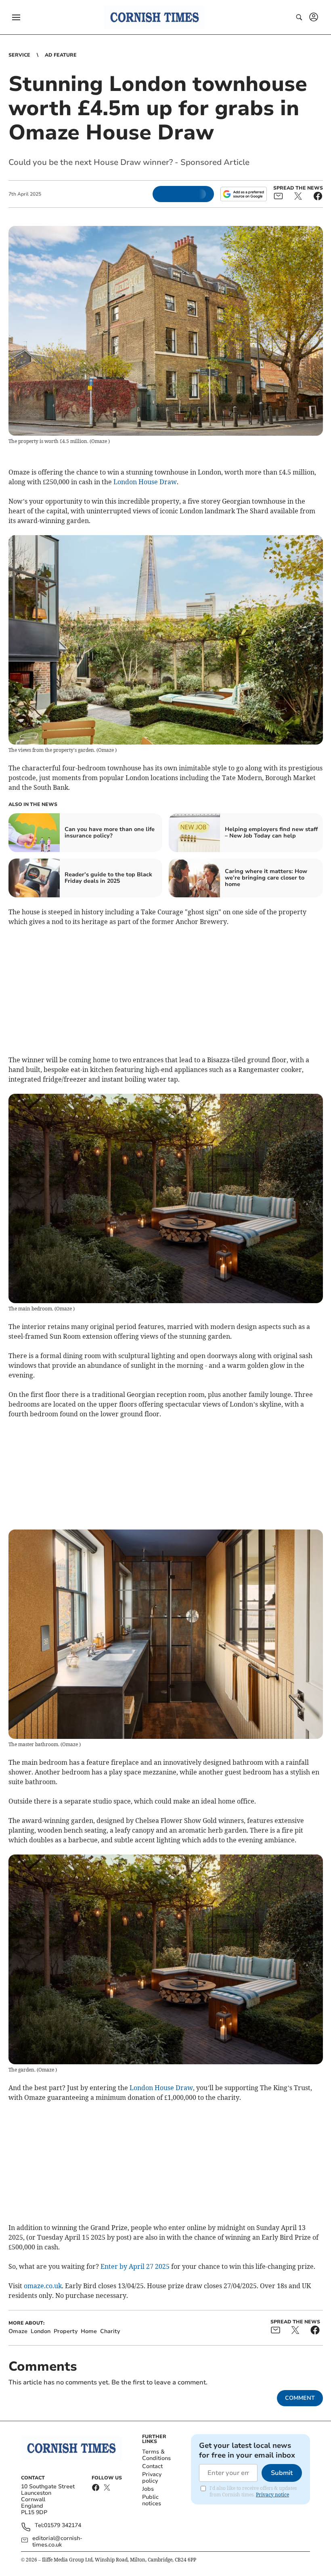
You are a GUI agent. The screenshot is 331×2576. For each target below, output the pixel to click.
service (19, 55)
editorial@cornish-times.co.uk (57, 2542)
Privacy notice (272, 2495)
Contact (152, 2466)
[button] (16, 17)
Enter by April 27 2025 (135, 2266)
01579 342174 (63, 2526)
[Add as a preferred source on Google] (243, 194)
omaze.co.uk (43, 2286)
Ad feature (61, 55)
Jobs (148, 2489)
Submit (282, 2473)
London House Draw (145, 482)
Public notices (152, 2500)
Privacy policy (152, 2478)
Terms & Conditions (156, 2455)
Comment (300, 2398)
